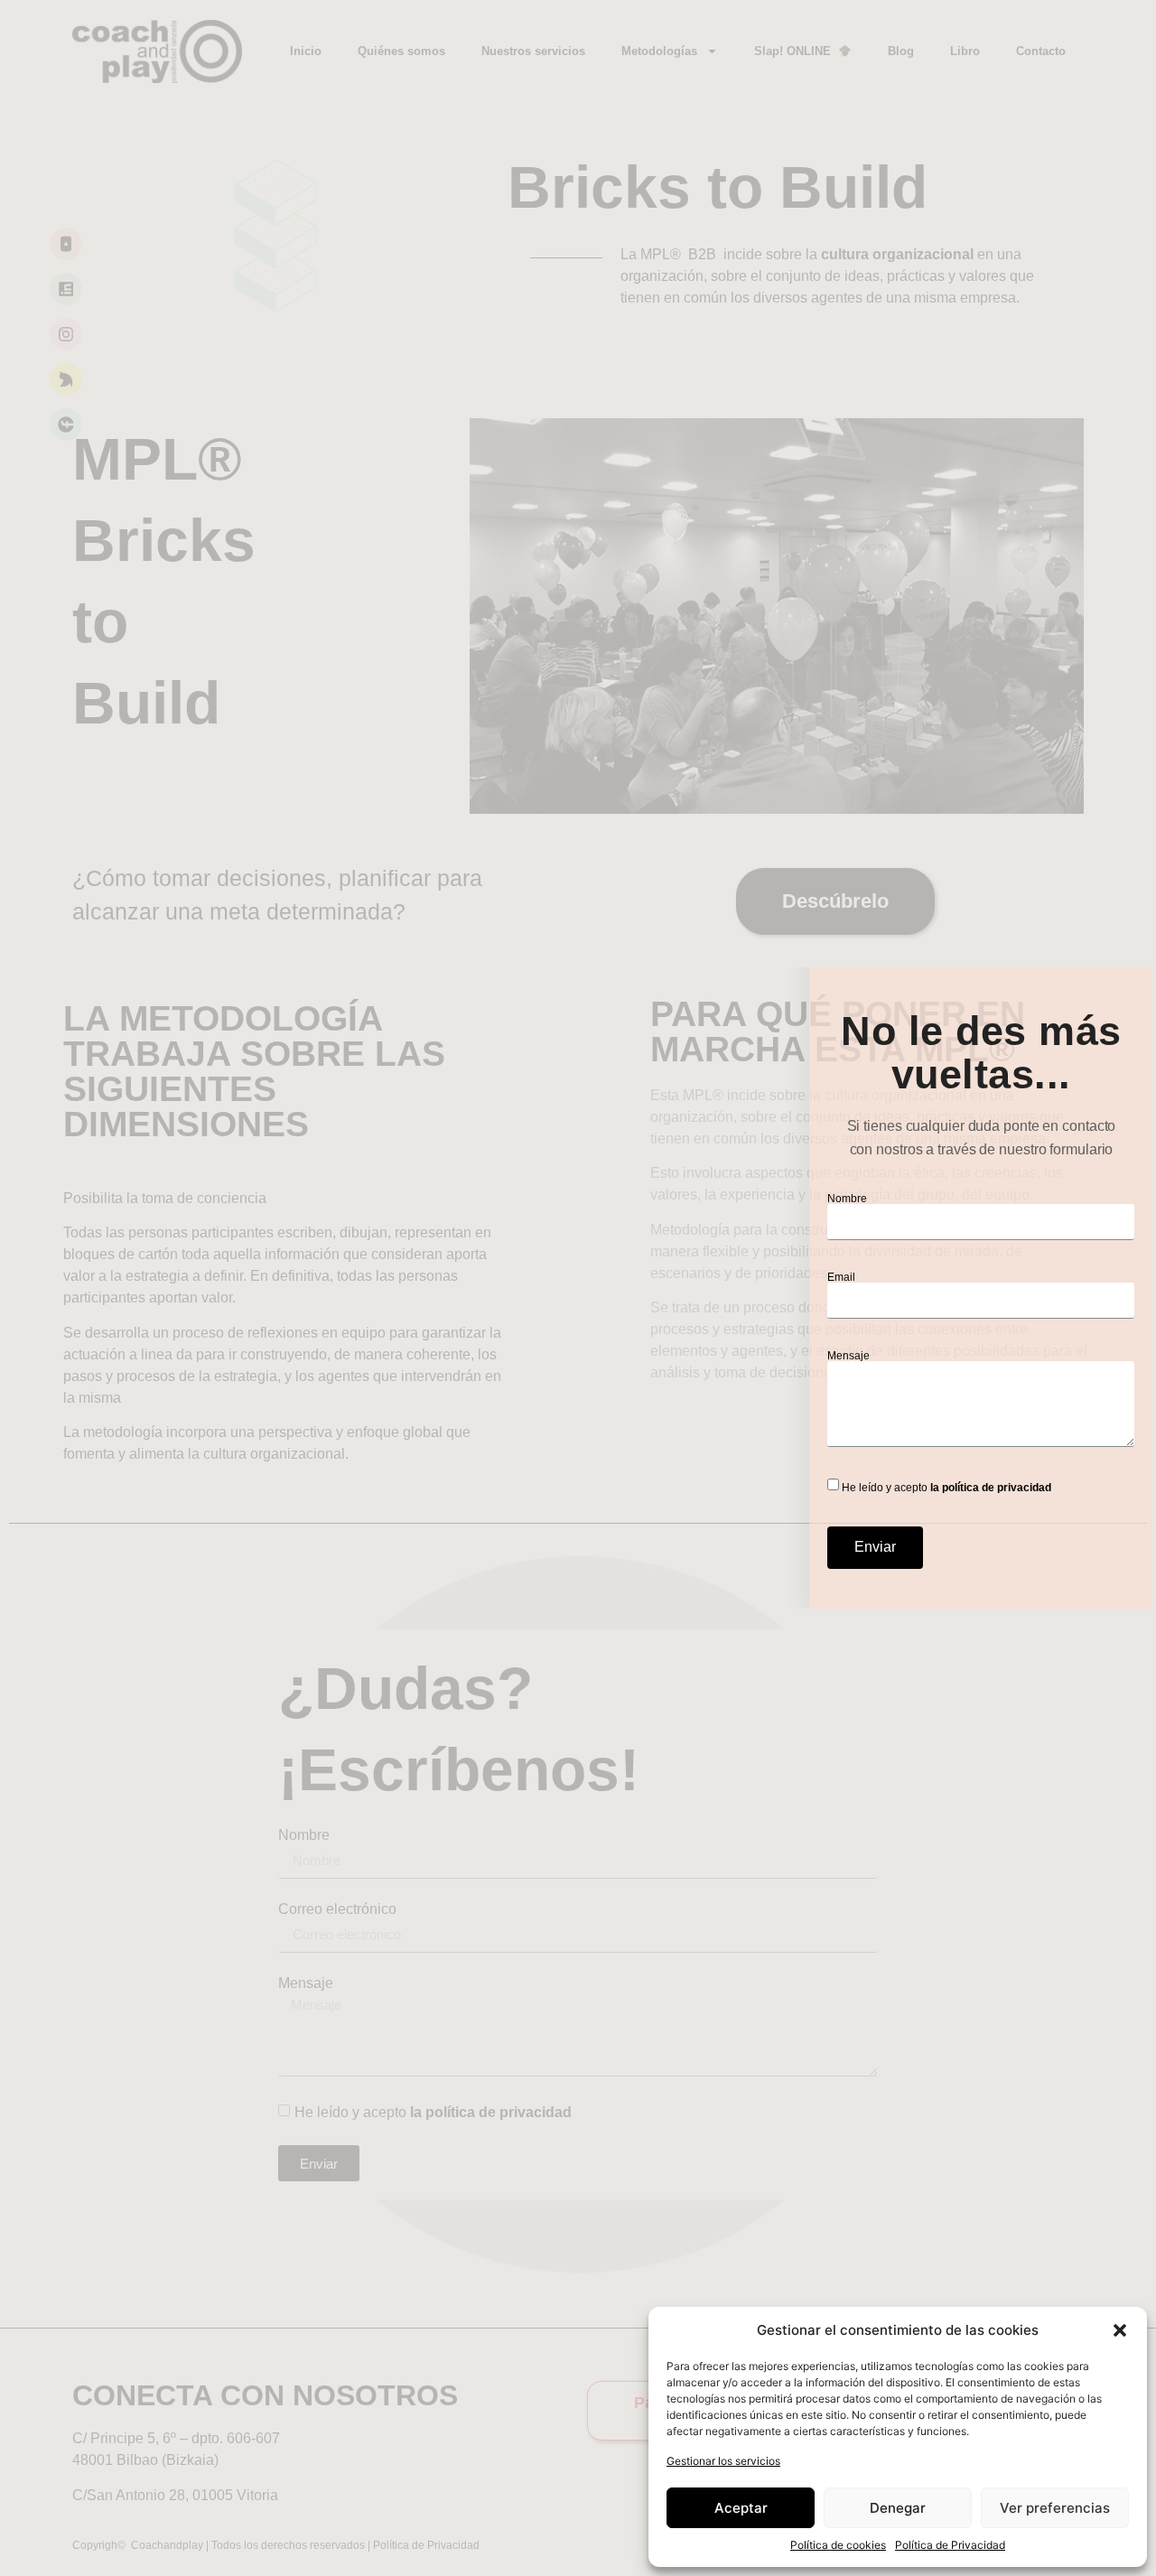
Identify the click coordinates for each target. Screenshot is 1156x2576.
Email (841, 1277)
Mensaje (848, 1356)
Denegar (898, 2508)
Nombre (847, 1199)
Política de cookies (838, 2545)
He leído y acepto (946, 1487)
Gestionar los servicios (723, 2461)
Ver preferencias (1055, 2508)
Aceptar (741, 2508)
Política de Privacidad (950, 2545)
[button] (1120, 2330)
